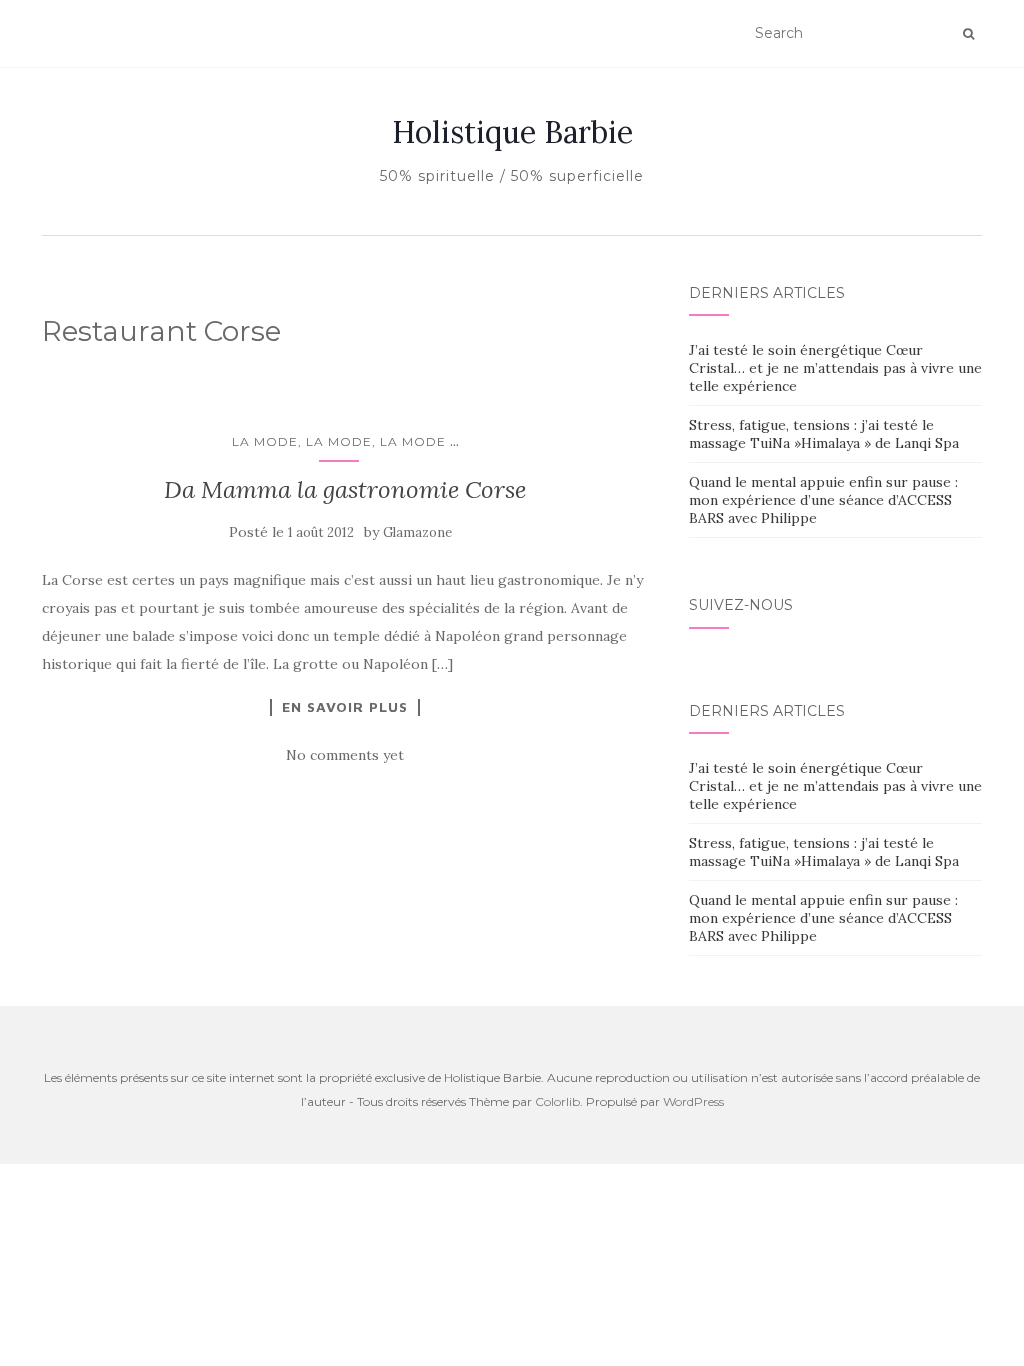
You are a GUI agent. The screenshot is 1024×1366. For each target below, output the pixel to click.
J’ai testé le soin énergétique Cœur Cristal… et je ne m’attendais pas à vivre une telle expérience (835, 368)
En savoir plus (345, 707)
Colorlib (557, 1101)
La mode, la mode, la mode (339, 441)
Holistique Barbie (512, 132)
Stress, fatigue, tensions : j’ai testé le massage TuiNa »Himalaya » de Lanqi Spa (824, 434)
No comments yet (345, 755)
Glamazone (417, 532)
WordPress (693, 1101)
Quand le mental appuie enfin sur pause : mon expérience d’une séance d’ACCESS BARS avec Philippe (823, 500)
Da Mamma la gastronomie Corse (345, 489)
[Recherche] (968, 34)
